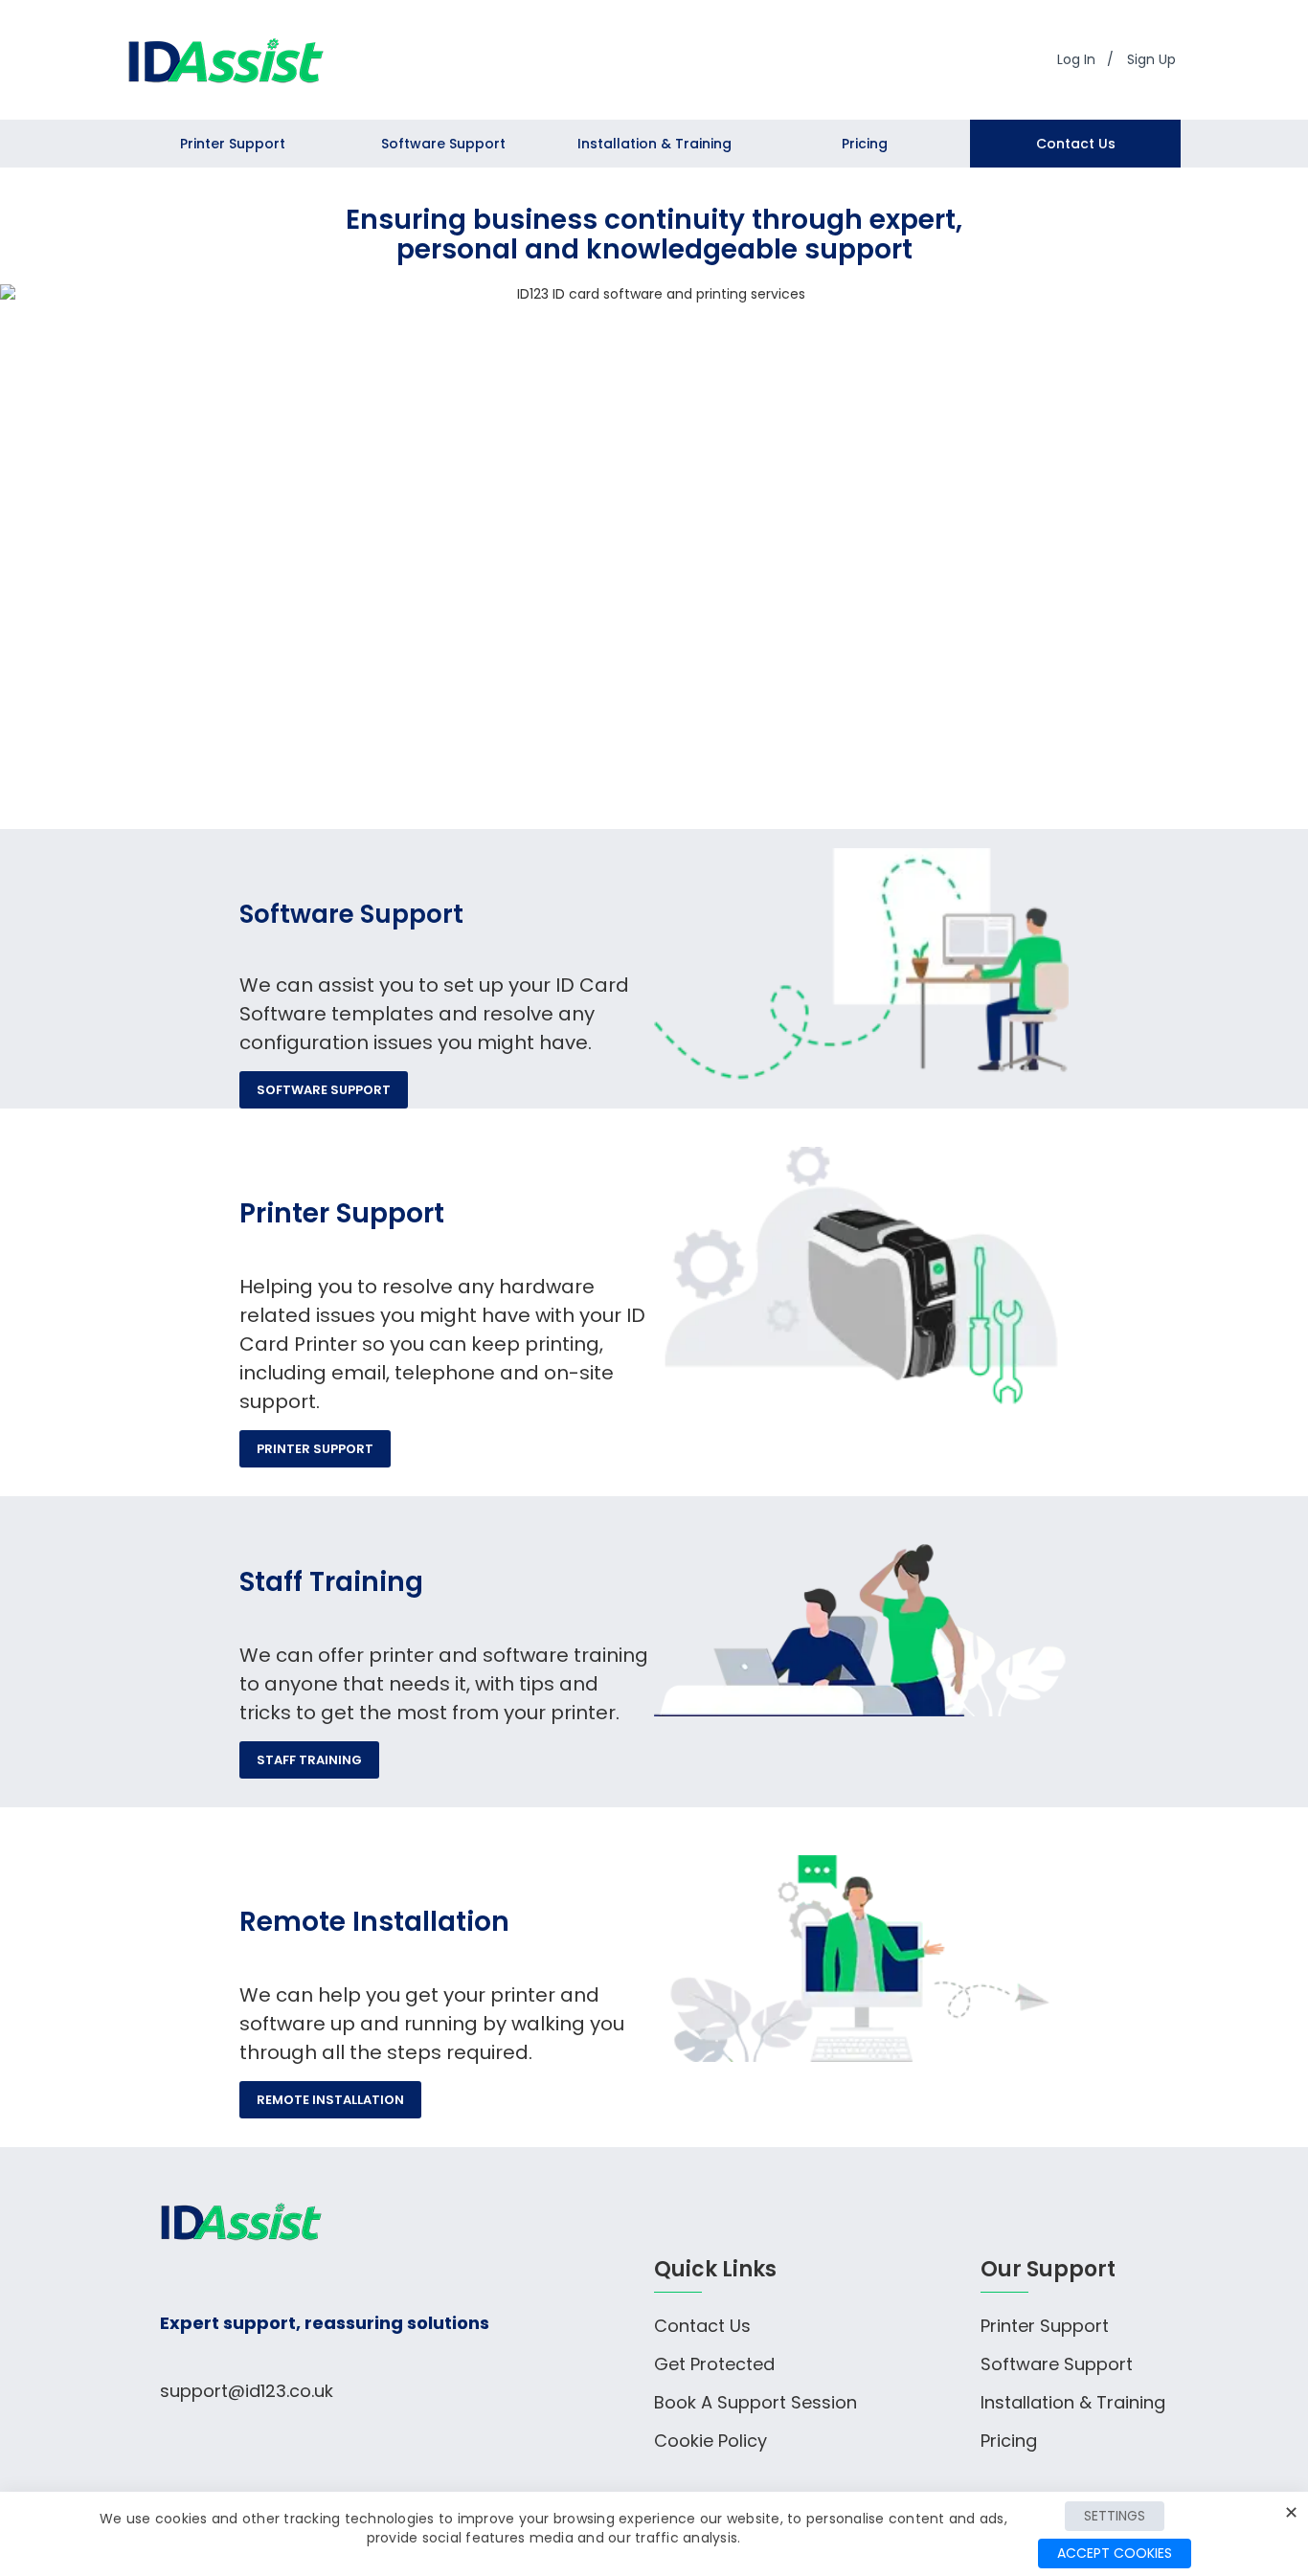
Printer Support (315, 1449)
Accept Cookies (1115, 2553)
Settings (1115, 2516)
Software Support (324, 1090)
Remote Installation (330, 2100)
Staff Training (309, 1760)
